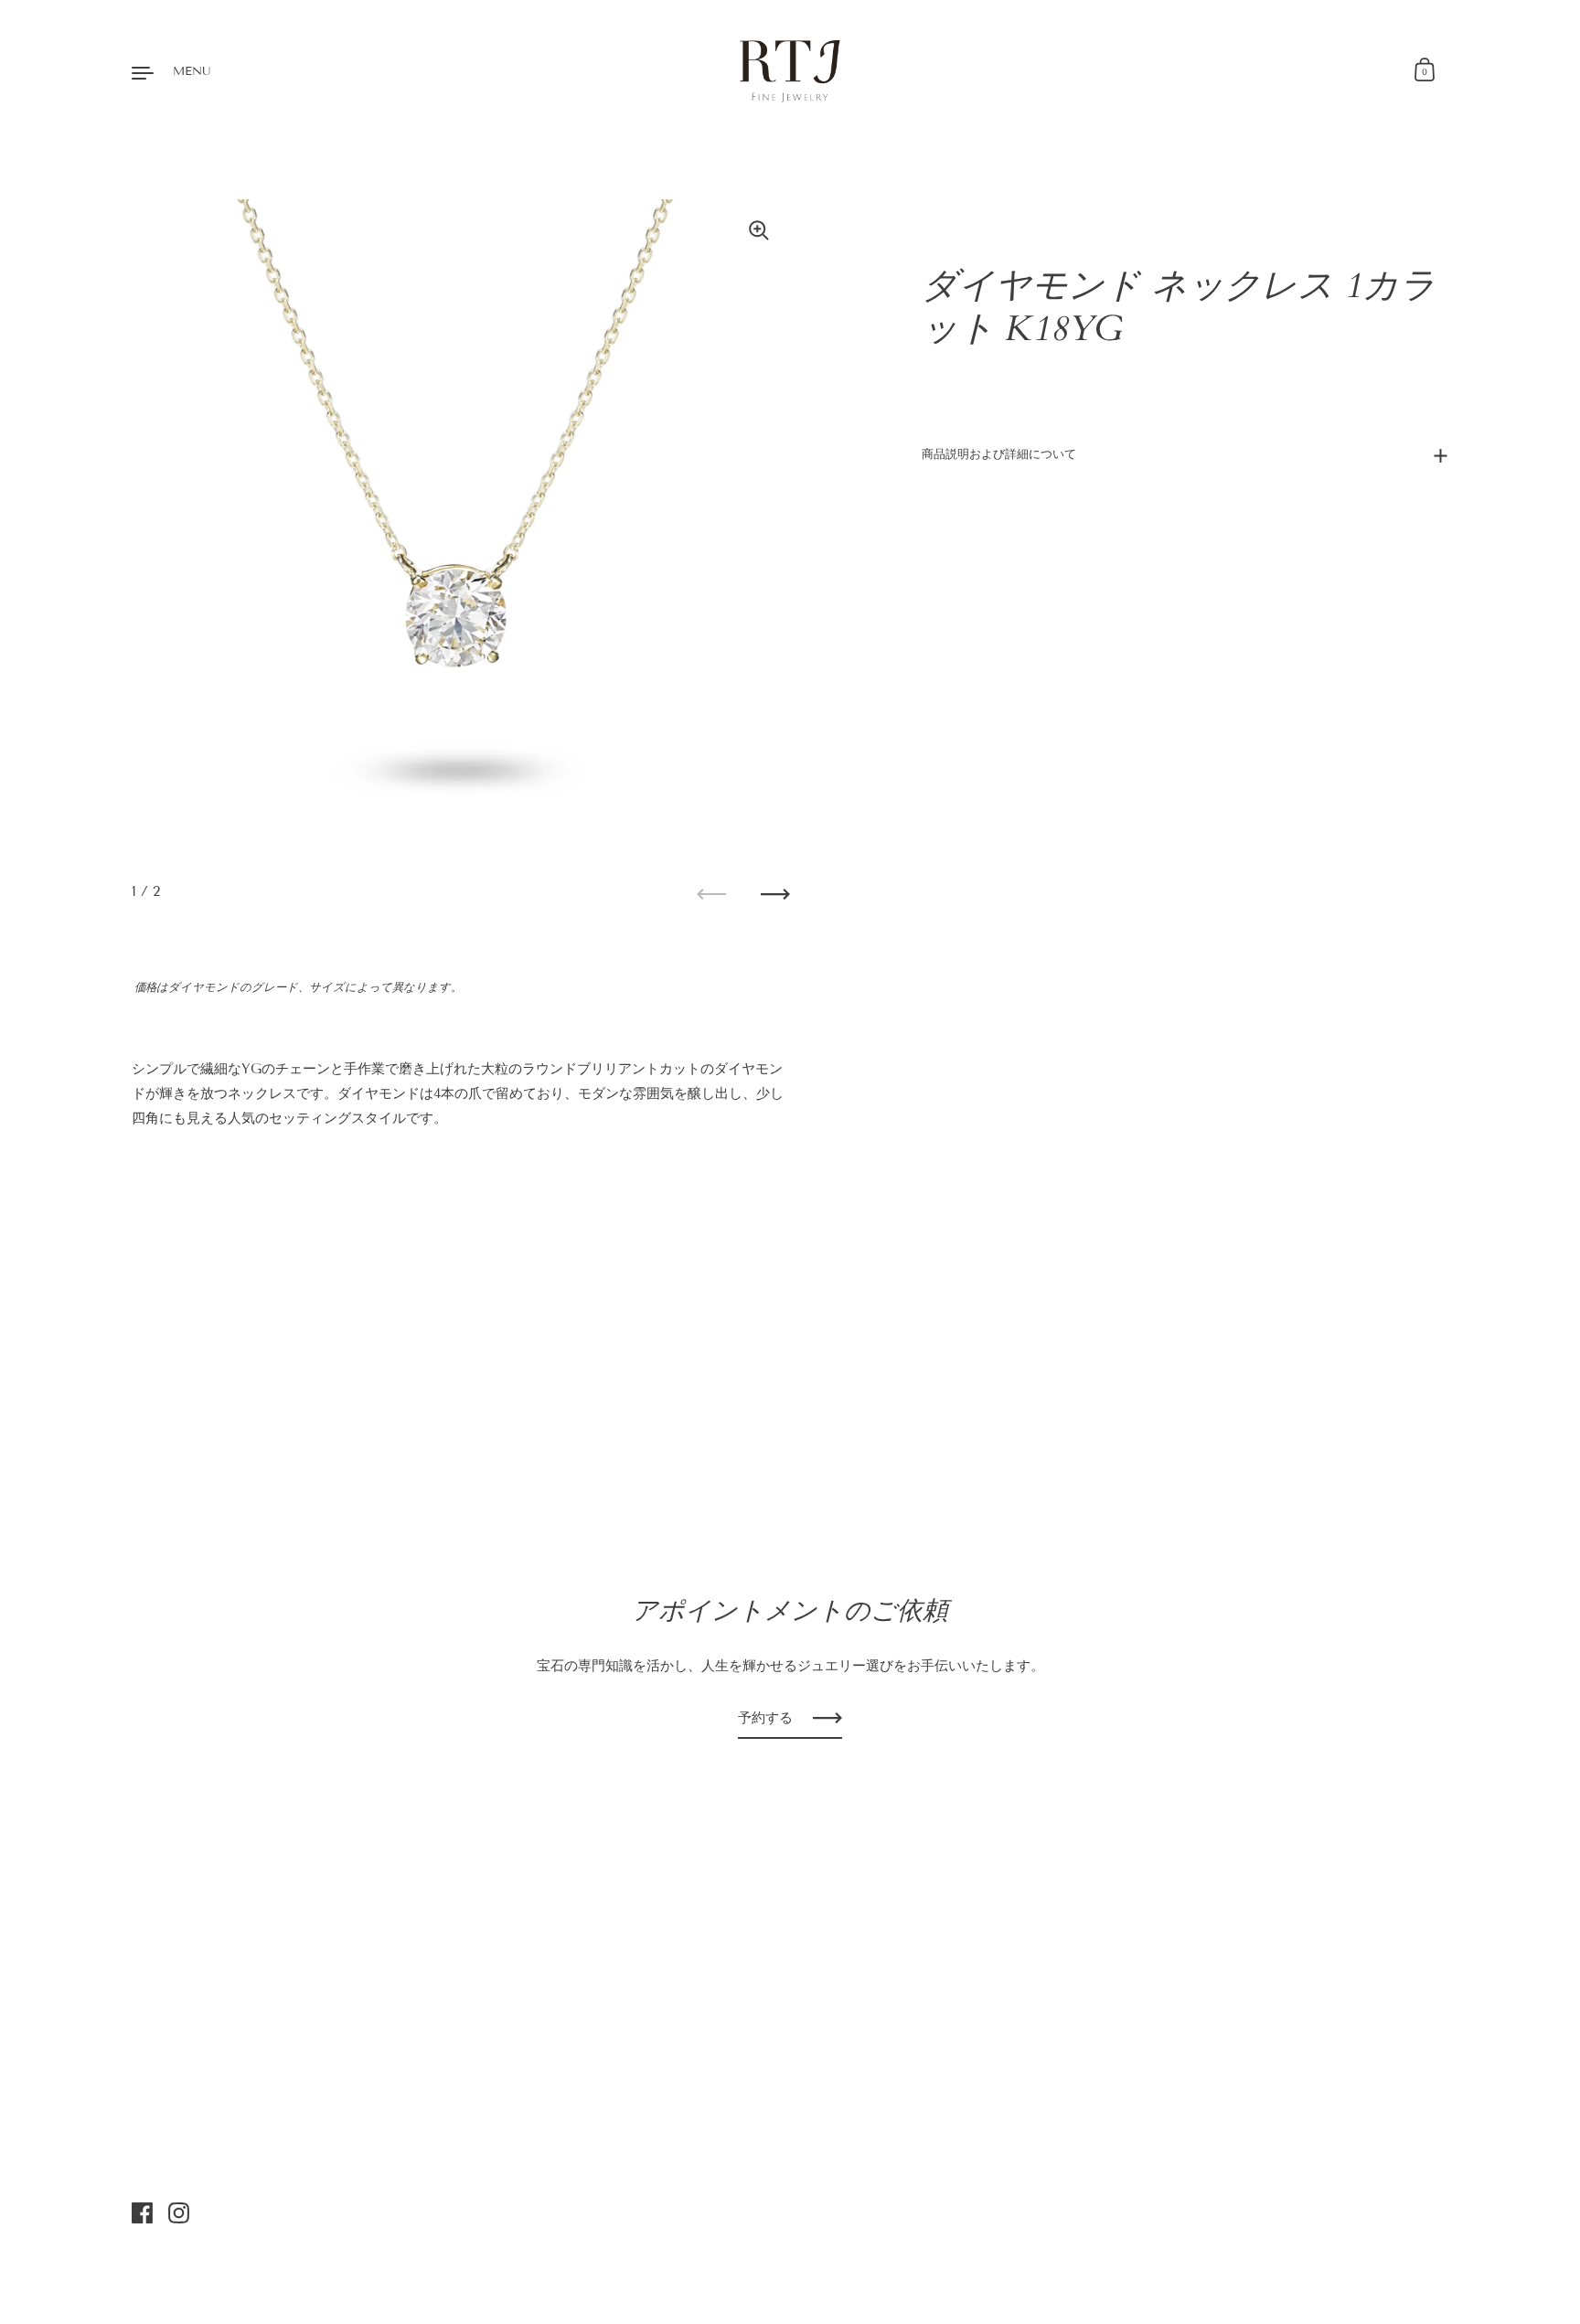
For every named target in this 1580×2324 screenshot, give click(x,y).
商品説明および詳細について (999, 454)
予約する (765, 1718)
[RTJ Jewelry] (790, 71)
